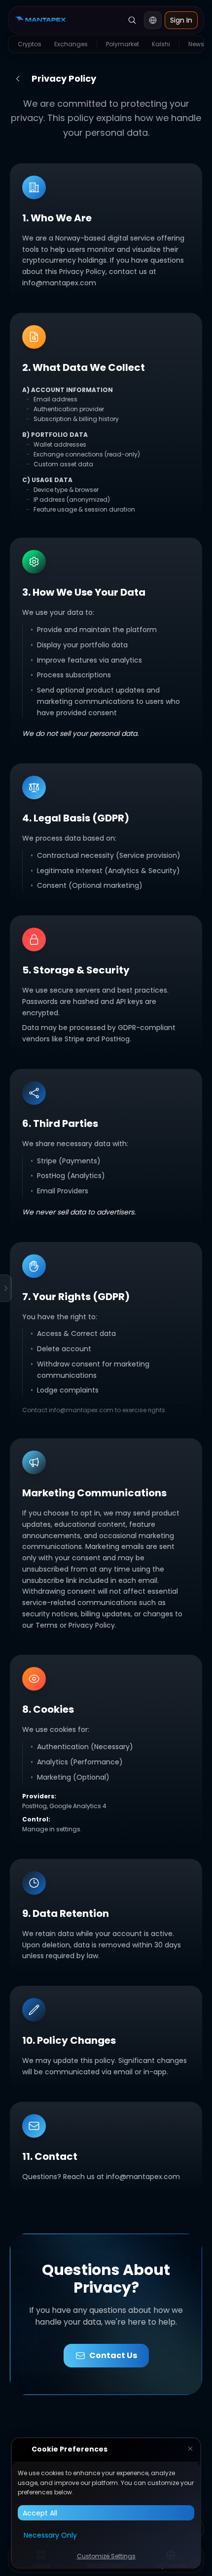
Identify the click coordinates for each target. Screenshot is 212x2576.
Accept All (40, 2513)
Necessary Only (50, 2535)
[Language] (153, 20)
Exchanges (71, 44)
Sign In (181, 20)
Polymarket (123, 44)
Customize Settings (106, 2556)
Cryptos (30, 44)
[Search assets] (132, 20)
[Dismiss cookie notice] (190, 2450)
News (196, 44)
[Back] (18, 79)
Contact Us (113, 2355)
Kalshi (161, 44)
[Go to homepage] (40, 20)
